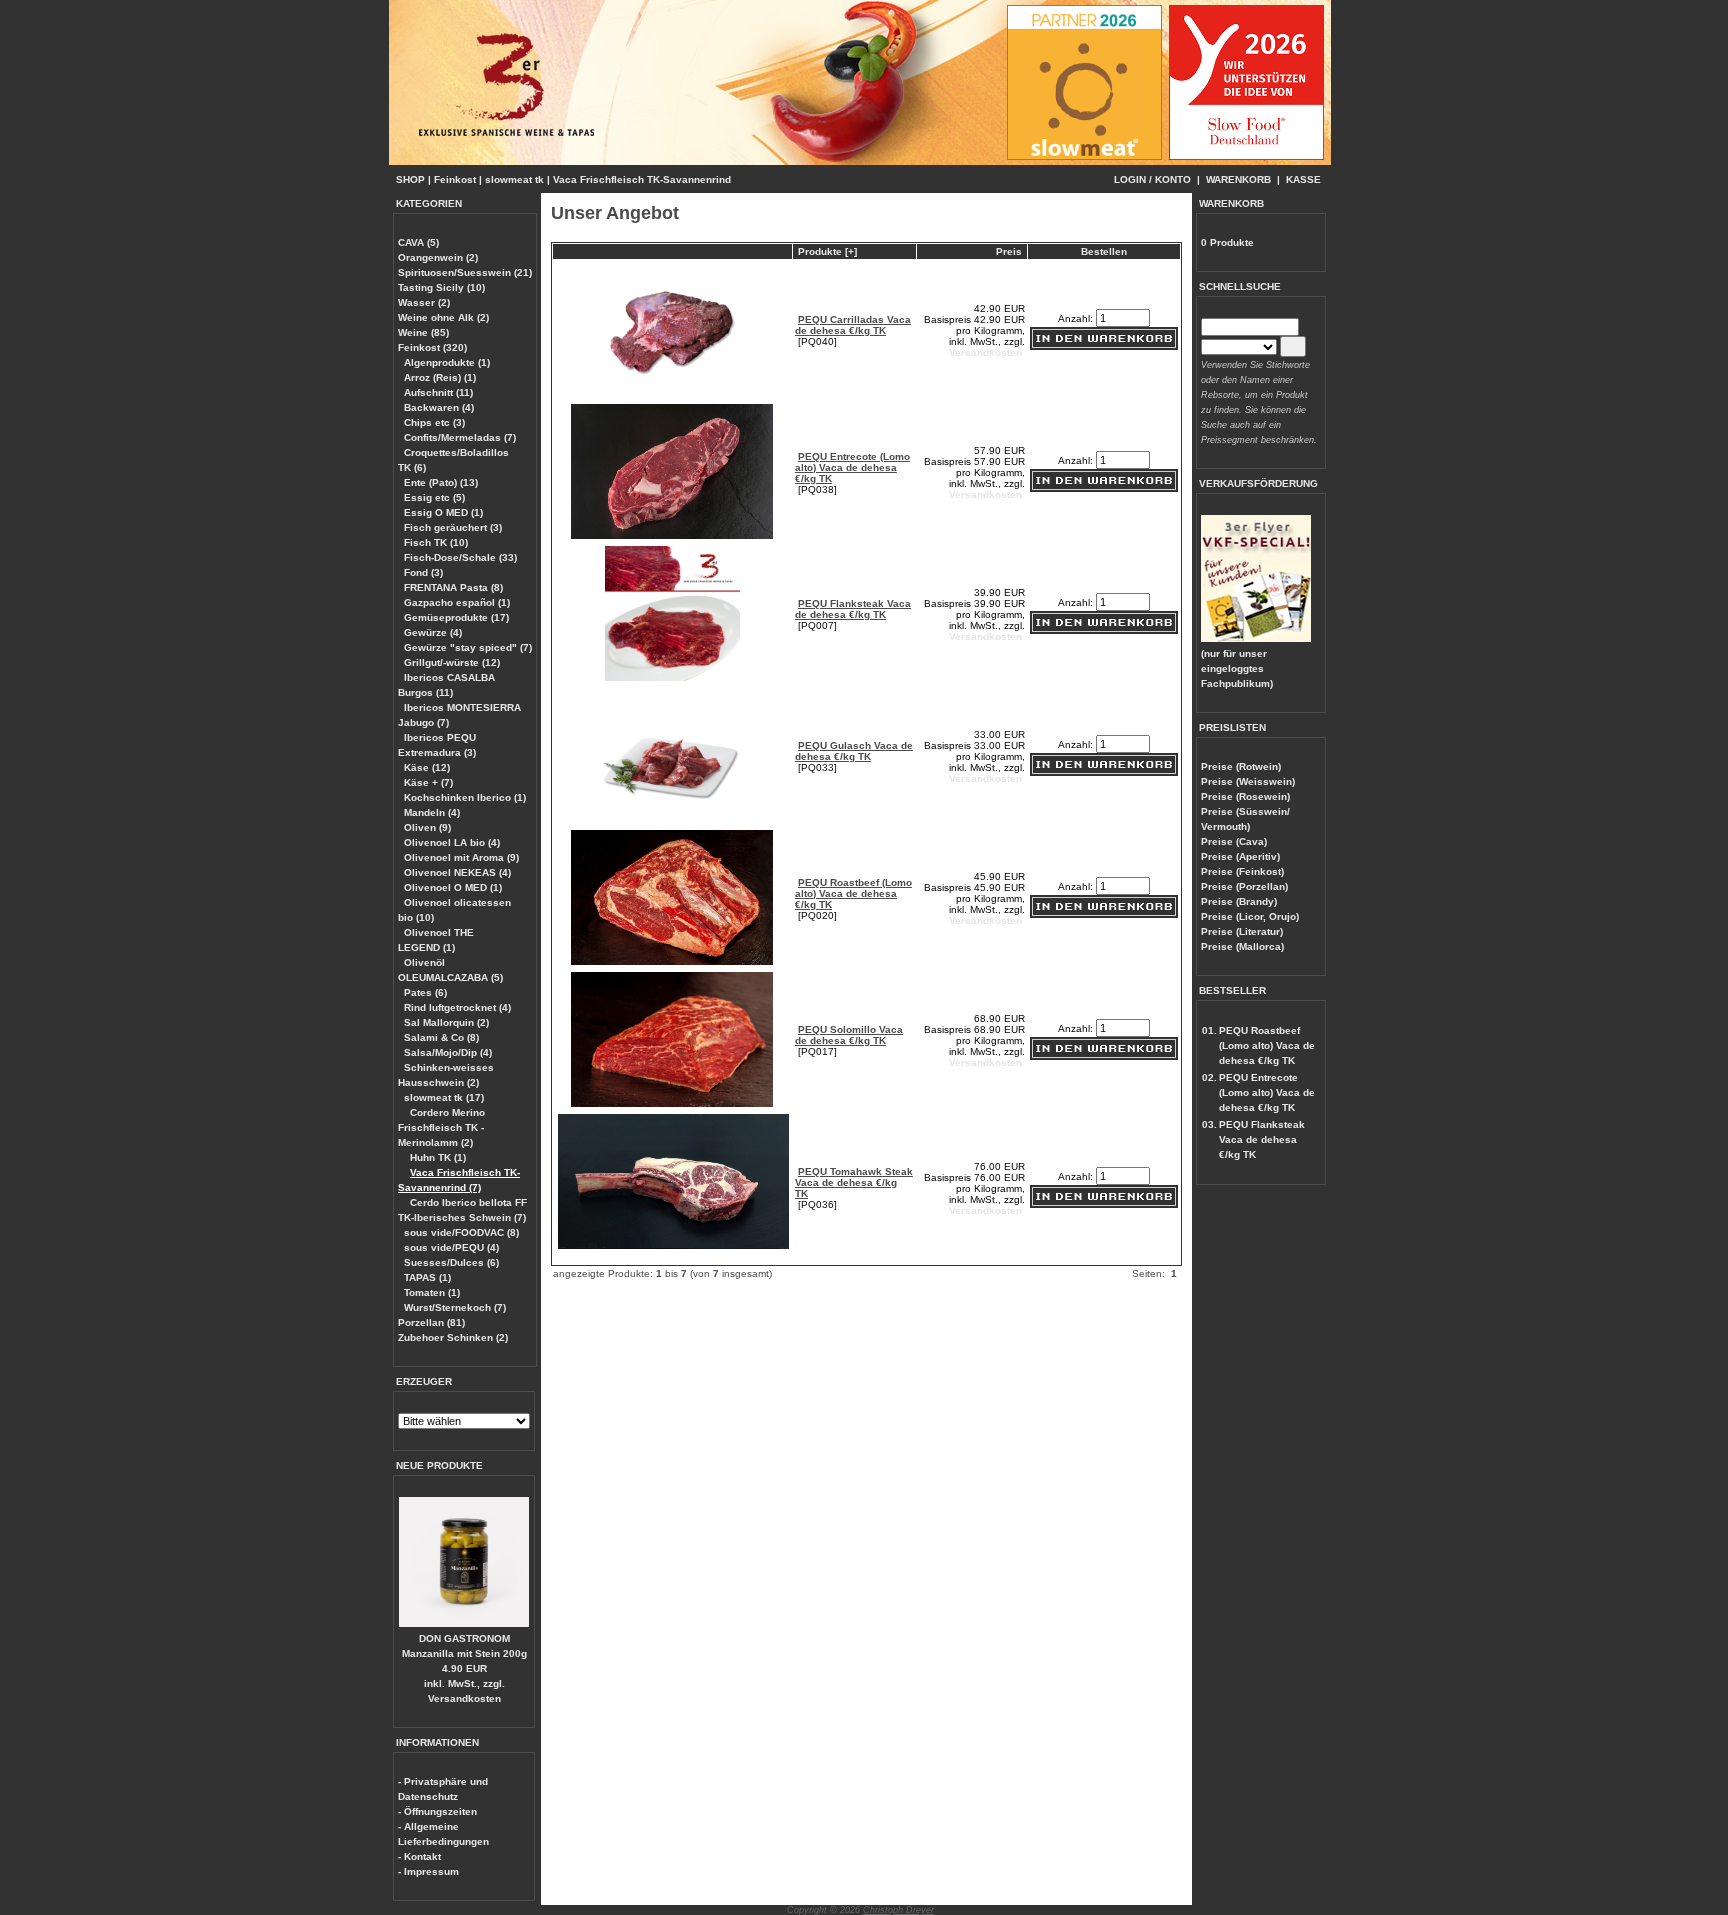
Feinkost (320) (432, 347)
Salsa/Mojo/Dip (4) (448, 1052)
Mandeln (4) (432, 812)
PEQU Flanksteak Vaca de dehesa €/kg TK (853, 609)
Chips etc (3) (434, 422)
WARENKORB (1238, 179)
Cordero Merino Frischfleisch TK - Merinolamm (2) (441, 1127)
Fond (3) (423, 572)
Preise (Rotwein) (1241, 766)
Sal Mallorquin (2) (446, 1022)
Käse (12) (427, 767)
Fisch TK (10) (436, 542)
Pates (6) (425, 992)
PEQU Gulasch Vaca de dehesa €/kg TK (854, 751)
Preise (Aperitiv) (1240, 856)
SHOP (410, 179)
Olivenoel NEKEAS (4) (457, 872)
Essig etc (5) (434, 497)
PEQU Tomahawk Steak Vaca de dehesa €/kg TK (854, 1182)
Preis (1009, 251)
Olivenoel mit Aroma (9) (461, 857)
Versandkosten (464, 1698)
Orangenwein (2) (438, 257)
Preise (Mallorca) (1242, 946)
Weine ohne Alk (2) (443, 317)
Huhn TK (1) (438, 1157)
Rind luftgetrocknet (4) (457, 1007)
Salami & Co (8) (441, 1037)
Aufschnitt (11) (438, 392)
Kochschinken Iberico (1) (465, 797)
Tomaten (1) (432, 1292)
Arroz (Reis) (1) (440, 377)
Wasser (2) (424, 302)
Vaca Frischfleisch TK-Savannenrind (642, 179)
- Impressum (428, 1871)
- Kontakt (419, 1856)
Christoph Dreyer (898, 1910)
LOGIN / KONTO (1152, 179)
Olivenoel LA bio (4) (452, 842)
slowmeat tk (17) (444, 1097)
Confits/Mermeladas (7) (460, 437)
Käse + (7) (428, 782)
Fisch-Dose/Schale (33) (460, 557)
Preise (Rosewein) (1245, 796)
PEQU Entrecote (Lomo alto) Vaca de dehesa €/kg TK (852, 467)
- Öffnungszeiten (437, 1811)
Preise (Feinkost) (1242, 871)
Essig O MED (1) (443, 512)
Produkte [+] (827, 251)
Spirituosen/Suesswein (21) (465, 272)
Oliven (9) (427, 827)
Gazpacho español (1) (457, 602)
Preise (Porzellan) (1244, 886)
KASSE (1303, 179)
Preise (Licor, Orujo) (1250, 916)
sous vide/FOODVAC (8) (461, 1232)
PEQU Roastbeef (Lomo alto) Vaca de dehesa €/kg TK (853, 893)
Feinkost (455, 179)
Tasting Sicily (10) (441, 287)
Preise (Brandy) (1239, 901)
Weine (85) (423, 332)
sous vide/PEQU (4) (451, 1247)
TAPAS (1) (427, 1277)
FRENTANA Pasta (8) (453, 587)
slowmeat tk (514, 179)
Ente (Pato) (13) (441, 482)
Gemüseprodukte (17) (456, 617)
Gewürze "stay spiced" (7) (468, 647)
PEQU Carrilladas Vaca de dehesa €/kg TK (853, 325)
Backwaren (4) (439, 407)
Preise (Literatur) (1242, 931)
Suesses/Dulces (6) (451, 1262)
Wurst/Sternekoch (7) (455, 1307)
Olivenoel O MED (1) (453, 887)
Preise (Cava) (1234, 841)
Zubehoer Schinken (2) (453, 1337)
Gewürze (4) (433, 632)
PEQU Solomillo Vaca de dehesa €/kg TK (849, 1035)
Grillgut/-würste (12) (452, 662)
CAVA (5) (418, 242)
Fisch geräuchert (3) (453, 527)
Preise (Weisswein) (1248, 781)
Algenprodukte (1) (447, 362)
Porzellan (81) (431, 1322)
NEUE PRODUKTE (439, 1465)
